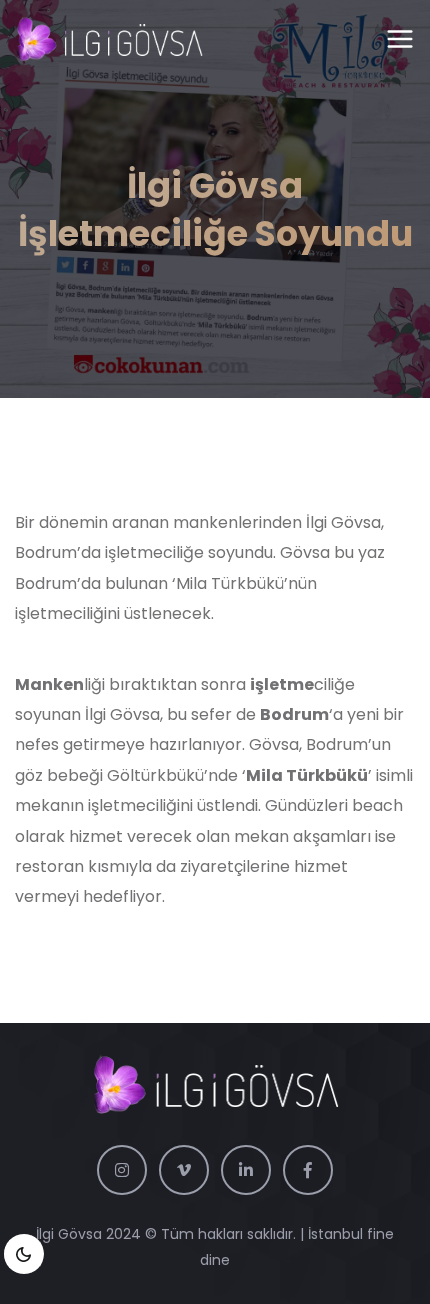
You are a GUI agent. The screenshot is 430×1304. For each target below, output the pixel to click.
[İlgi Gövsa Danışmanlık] (109, 40)
